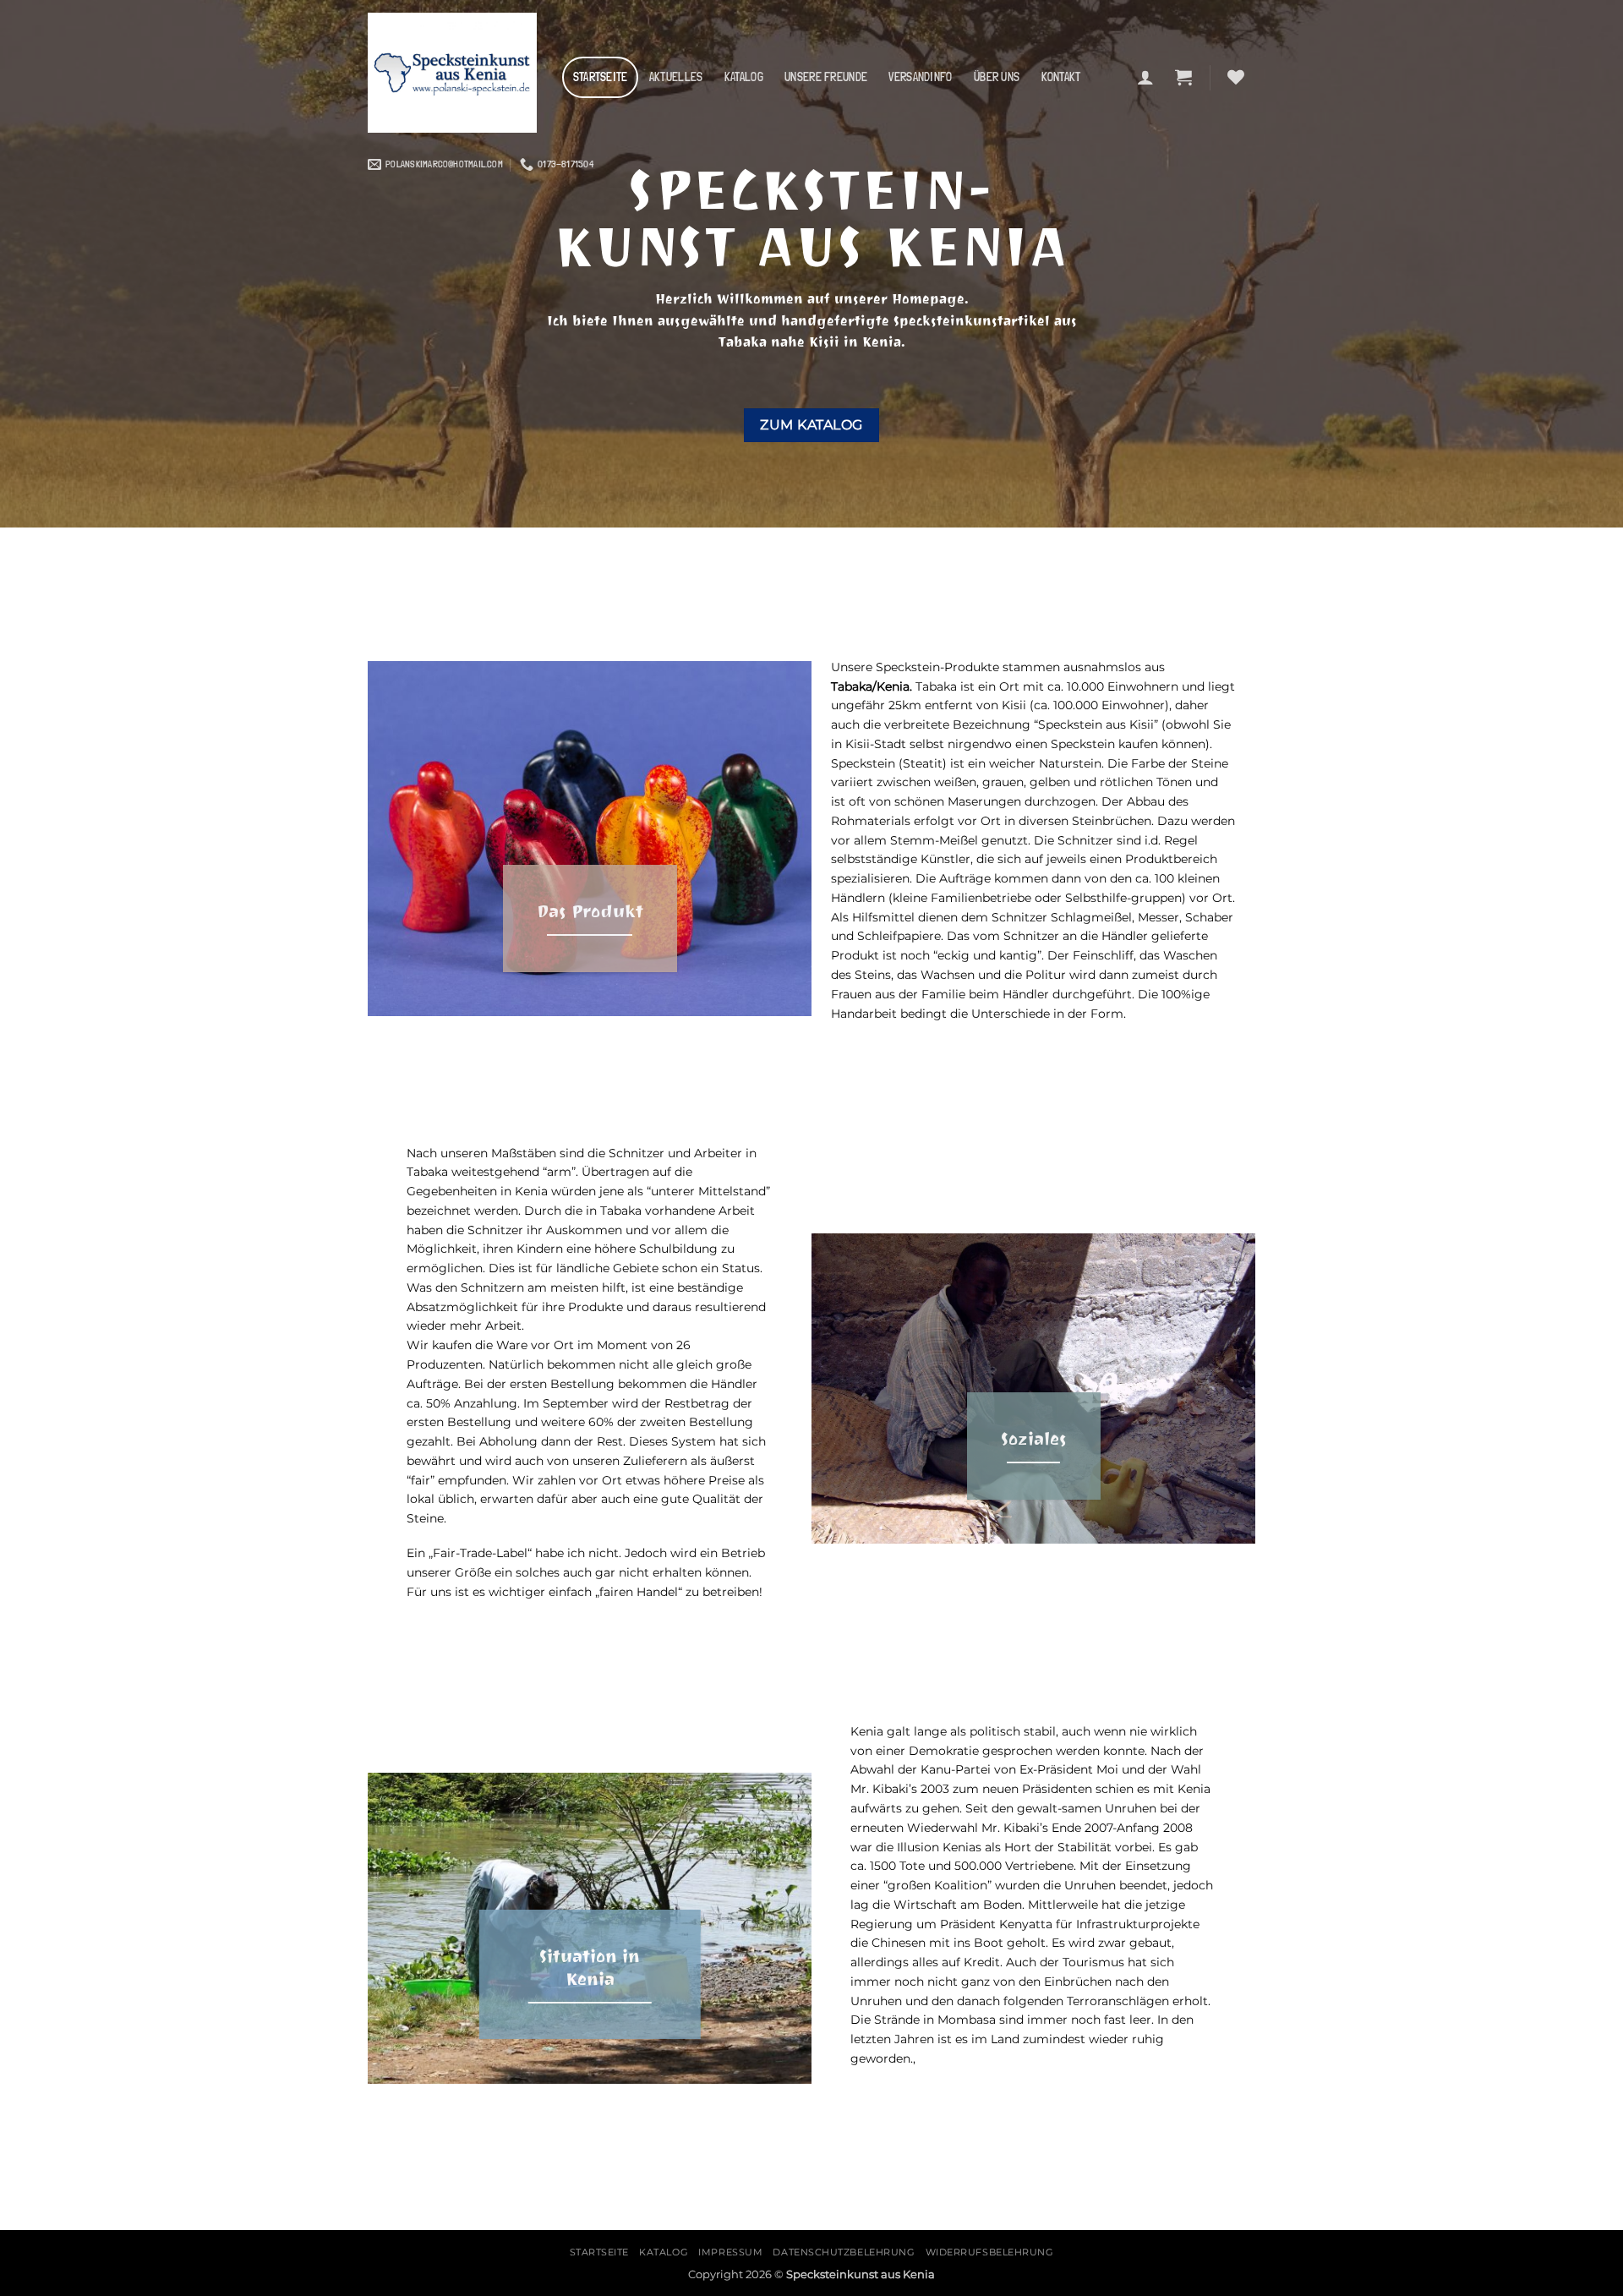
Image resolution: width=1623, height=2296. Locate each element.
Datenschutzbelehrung (844, 2252)
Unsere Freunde (826, 77)
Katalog (744, 77)
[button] (1145, 77)
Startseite (601, 77)
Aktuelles (676, 77)
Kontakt (1061, 77)
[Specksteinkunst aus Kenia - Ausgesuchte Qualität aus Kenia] (452, 72)
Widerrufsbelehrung (990, 2252)
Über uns (997, 77)
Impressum (730, 2252)
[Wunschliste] (1236, 77)
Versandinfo (920, 77)
